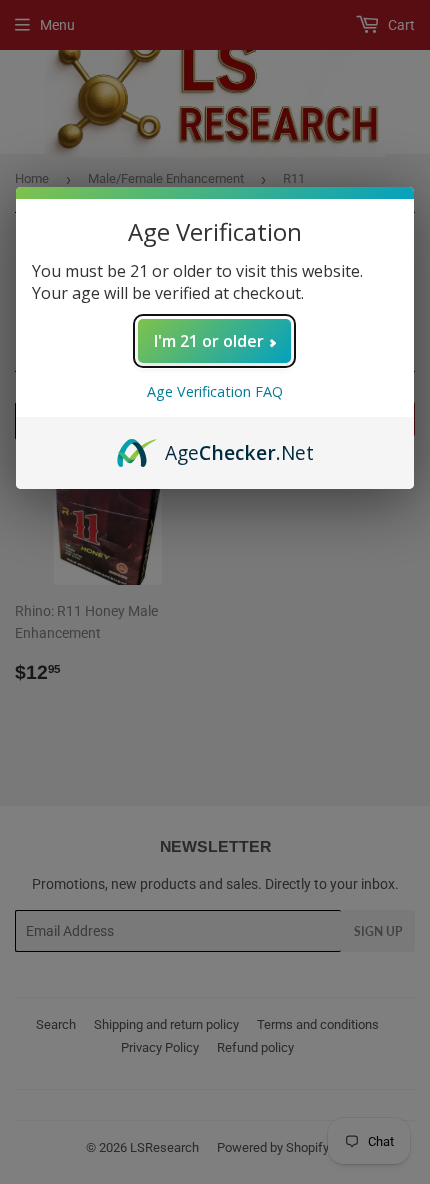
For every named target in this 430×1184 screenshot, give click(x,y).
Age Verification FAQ (215, 391)
